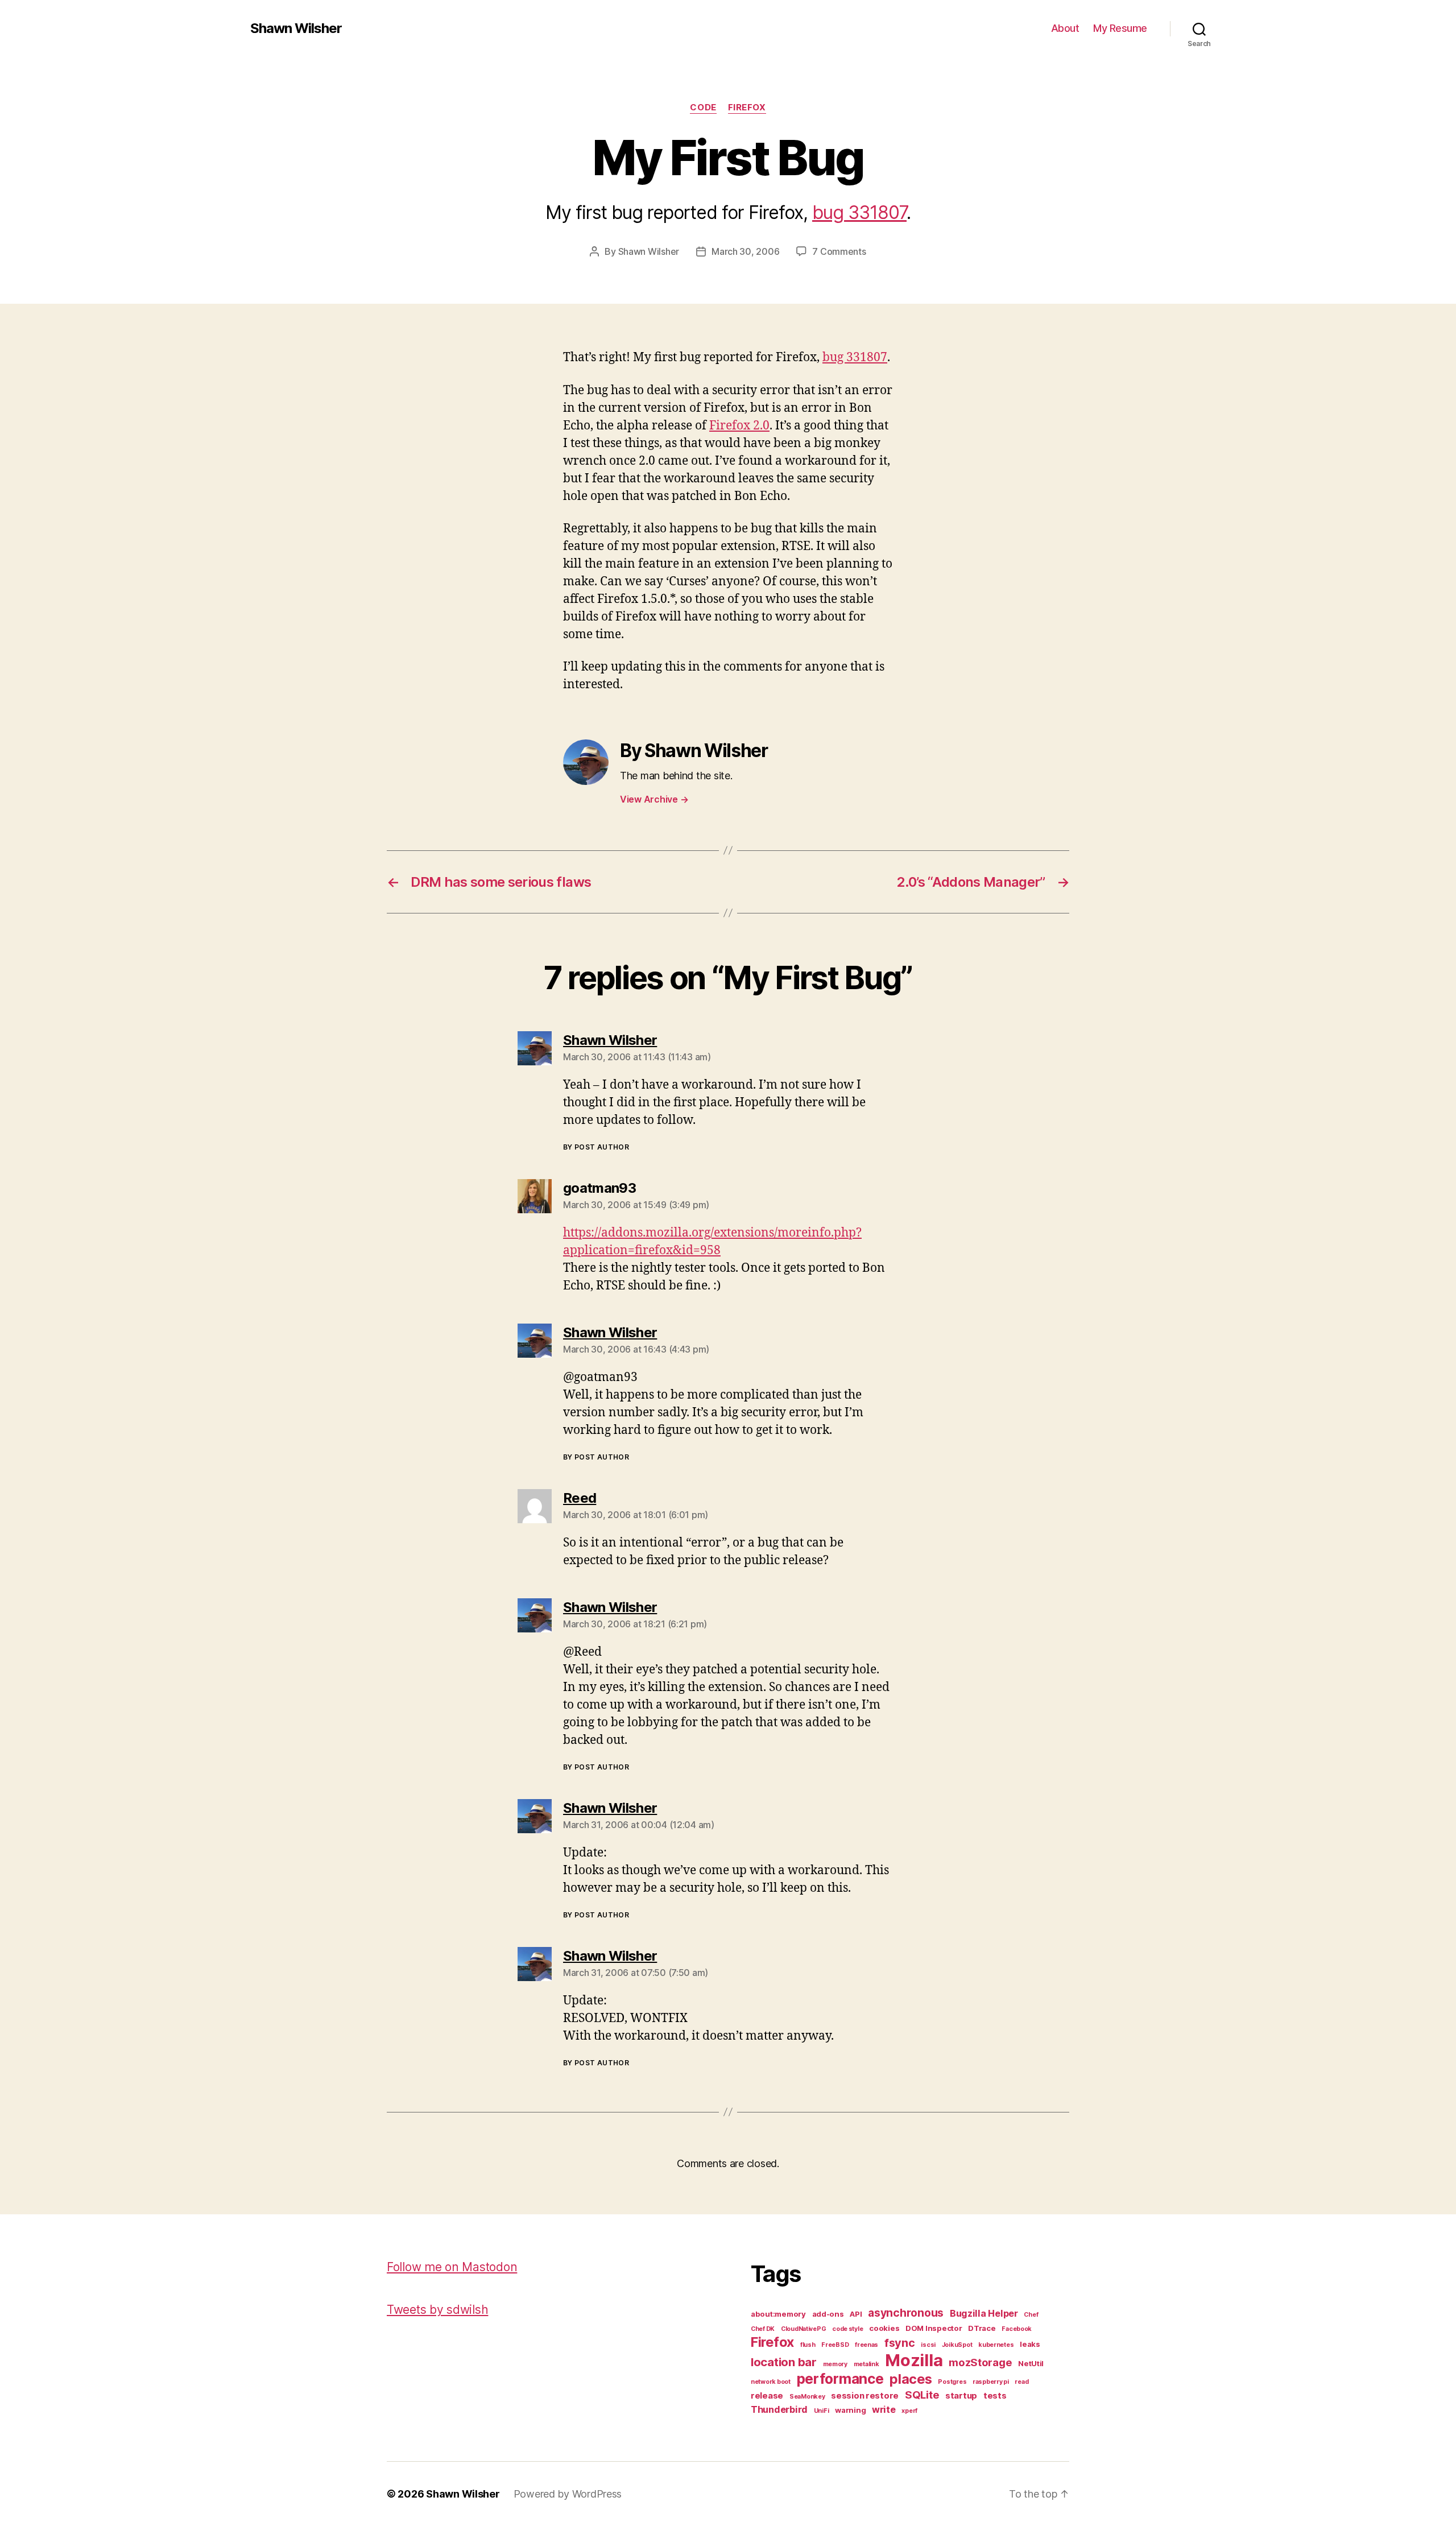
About (1065, 28)
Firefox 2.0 (739, 426)
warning (850, 2410)
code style (847, 2329)
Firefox (747, 108)
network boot (771, 2382)
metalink (866, 2364)
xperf (909, 2411)
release (767, 2396)
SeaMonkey (807, 2397)
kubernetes (996, 2345)
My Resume (1120, 28)
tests (995, 2396)
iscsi (928, 2345)
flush (808, 2345)
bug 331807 (859, 212)
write (884, 2409)
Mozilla (914, 2360)
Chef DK (763, 2329)
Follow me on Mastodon (452, 2267)
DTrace (982, 2328)
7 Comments (839, 251)
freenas (866, 2345)
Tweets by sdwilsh (437, 2310)
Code (703, 108)
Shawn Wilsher (296, 28)
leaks (1030, 2344)
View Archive (654, 799)
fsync (900, 2343)
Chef (1031, 2315)
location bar (784, 2362)
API (856, 2314)
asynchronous (906, 2313)
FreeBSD (835, 2345)
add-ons (828, 2314)
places (911, 2379)
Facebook (1017, 2329)
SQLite (922, 2395)
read (1021, 2382)
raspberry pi (991, 2382)
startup (961, 2396)
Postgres (952, 2382)
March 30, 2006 (745, 251)
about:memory (778, 2314)
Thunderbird (779, 2409)
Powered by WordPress (568, 2494)
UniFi (822, 2411)
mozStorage (980, 2362)
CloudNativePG (804, 2329)
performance (840, 2379)
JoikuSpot (957, 2345)
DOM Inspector (934, 2328)
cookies (884, 2328)
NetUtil (1031, 2363)
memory (835, 2364)
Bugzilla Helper (984, 2313)
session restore (865, 2396)
